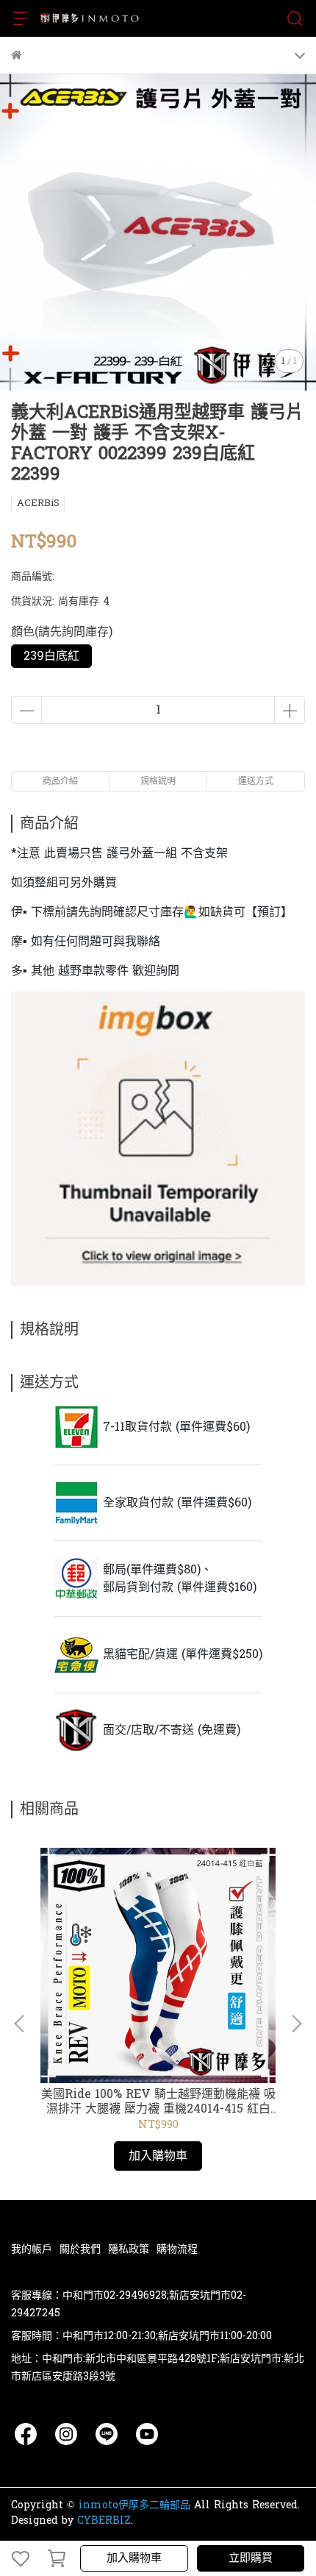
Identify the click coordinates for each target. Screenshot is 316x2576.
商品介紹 (60, 781)
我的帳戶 (32, 2249)
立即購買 (251, 2558)
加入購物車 (134, 2558)
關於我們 (80, 2249)
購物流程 (177, 2249)
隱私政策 (129, 2249)
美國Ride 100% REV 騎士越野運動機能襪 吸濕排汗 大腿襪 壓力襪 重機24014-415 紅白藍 (158, 2102)
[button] (296, 2024)
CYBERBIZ (104, 2520)
